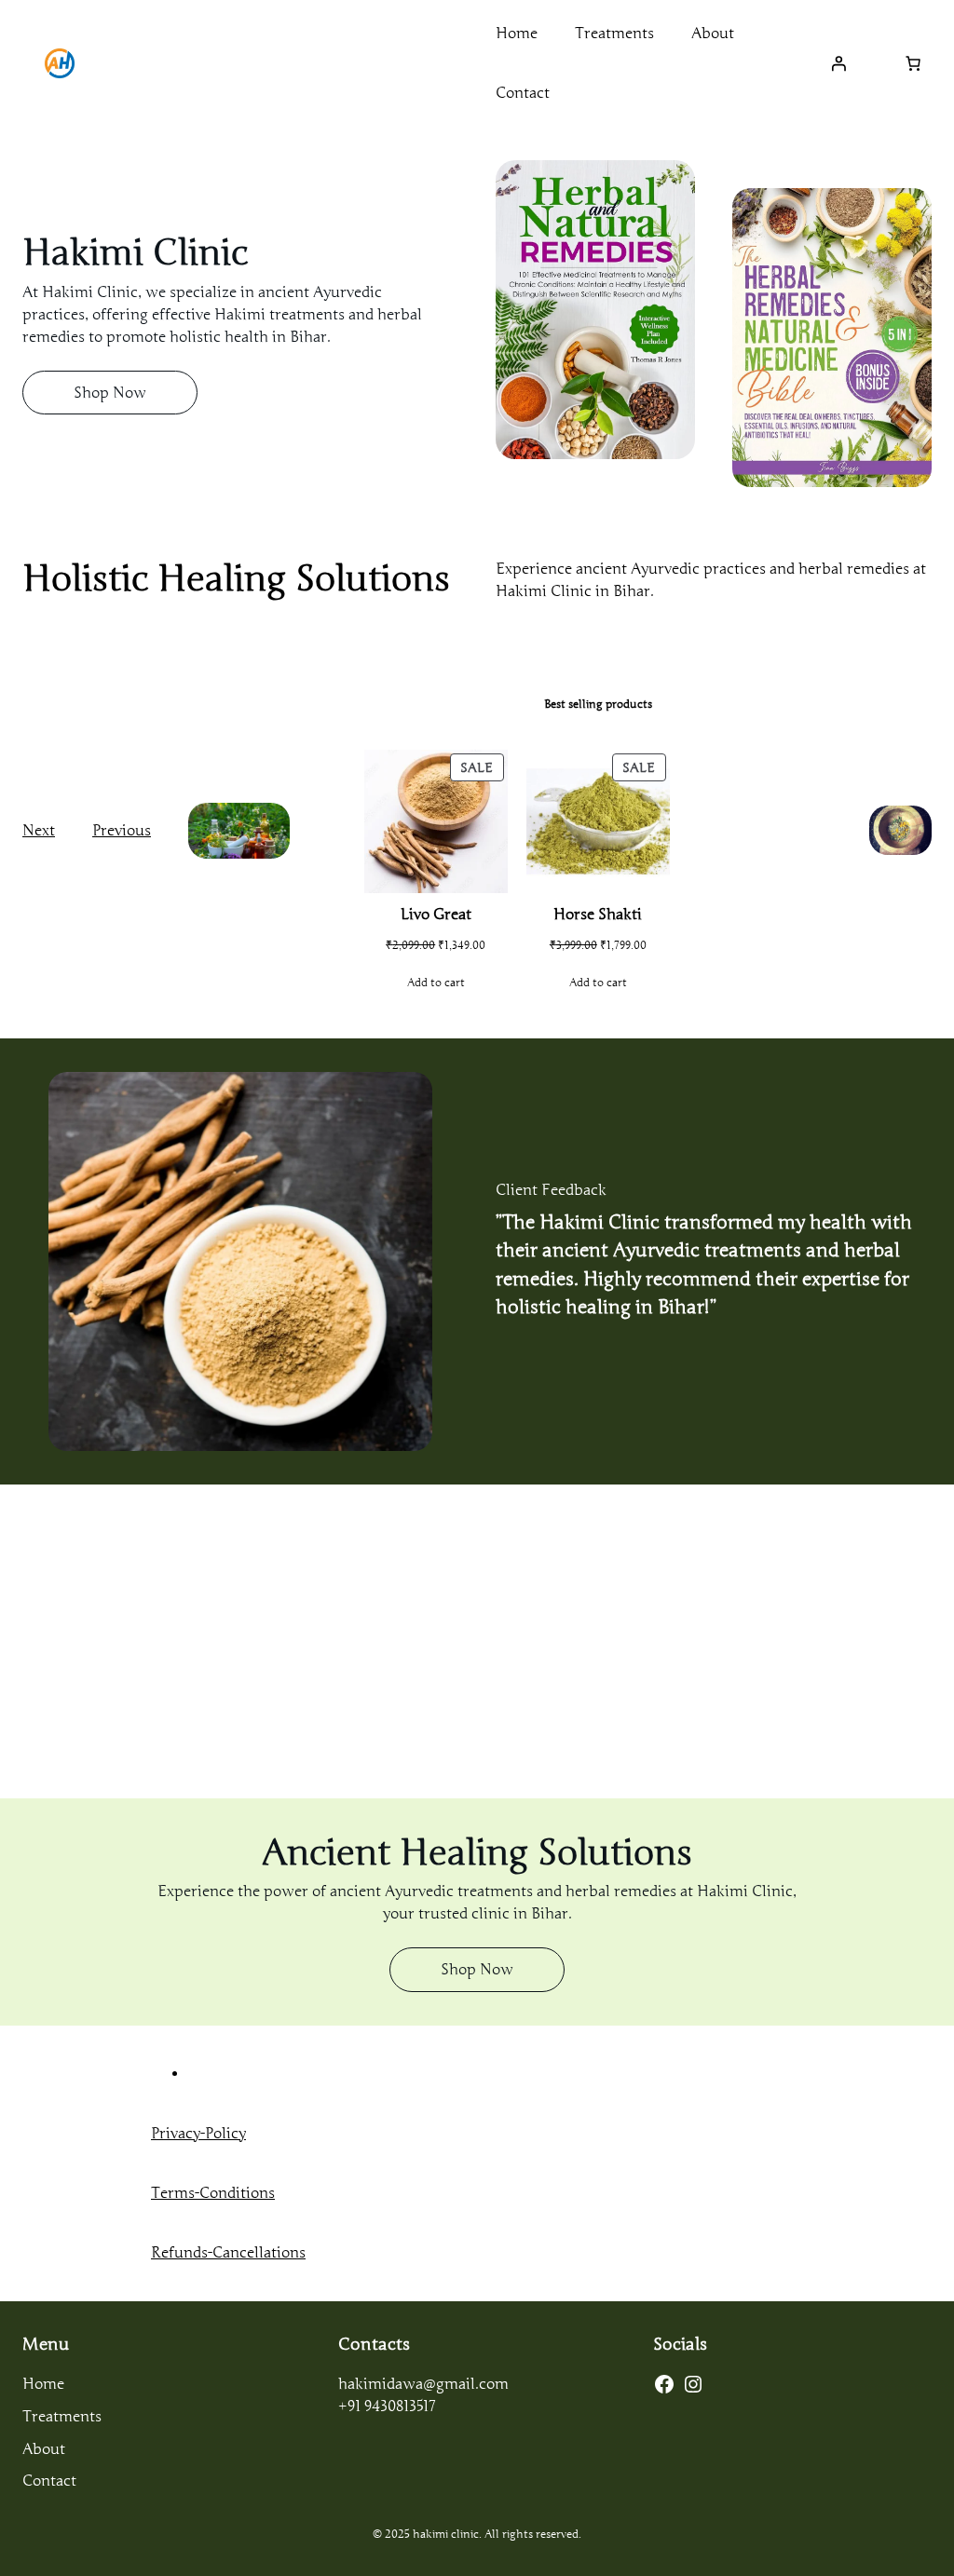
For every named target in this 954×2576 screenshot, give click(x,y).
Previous (122, 831)
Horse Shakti (598, 915)
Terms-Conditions (213, 2193)
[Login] (838, 63)
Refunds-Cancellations (228, 2253)
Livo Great (436, 915)
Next (39, 831)
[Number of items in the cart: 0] (913, 63)
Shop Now (110, 393)
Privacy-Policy (198, 2134)
